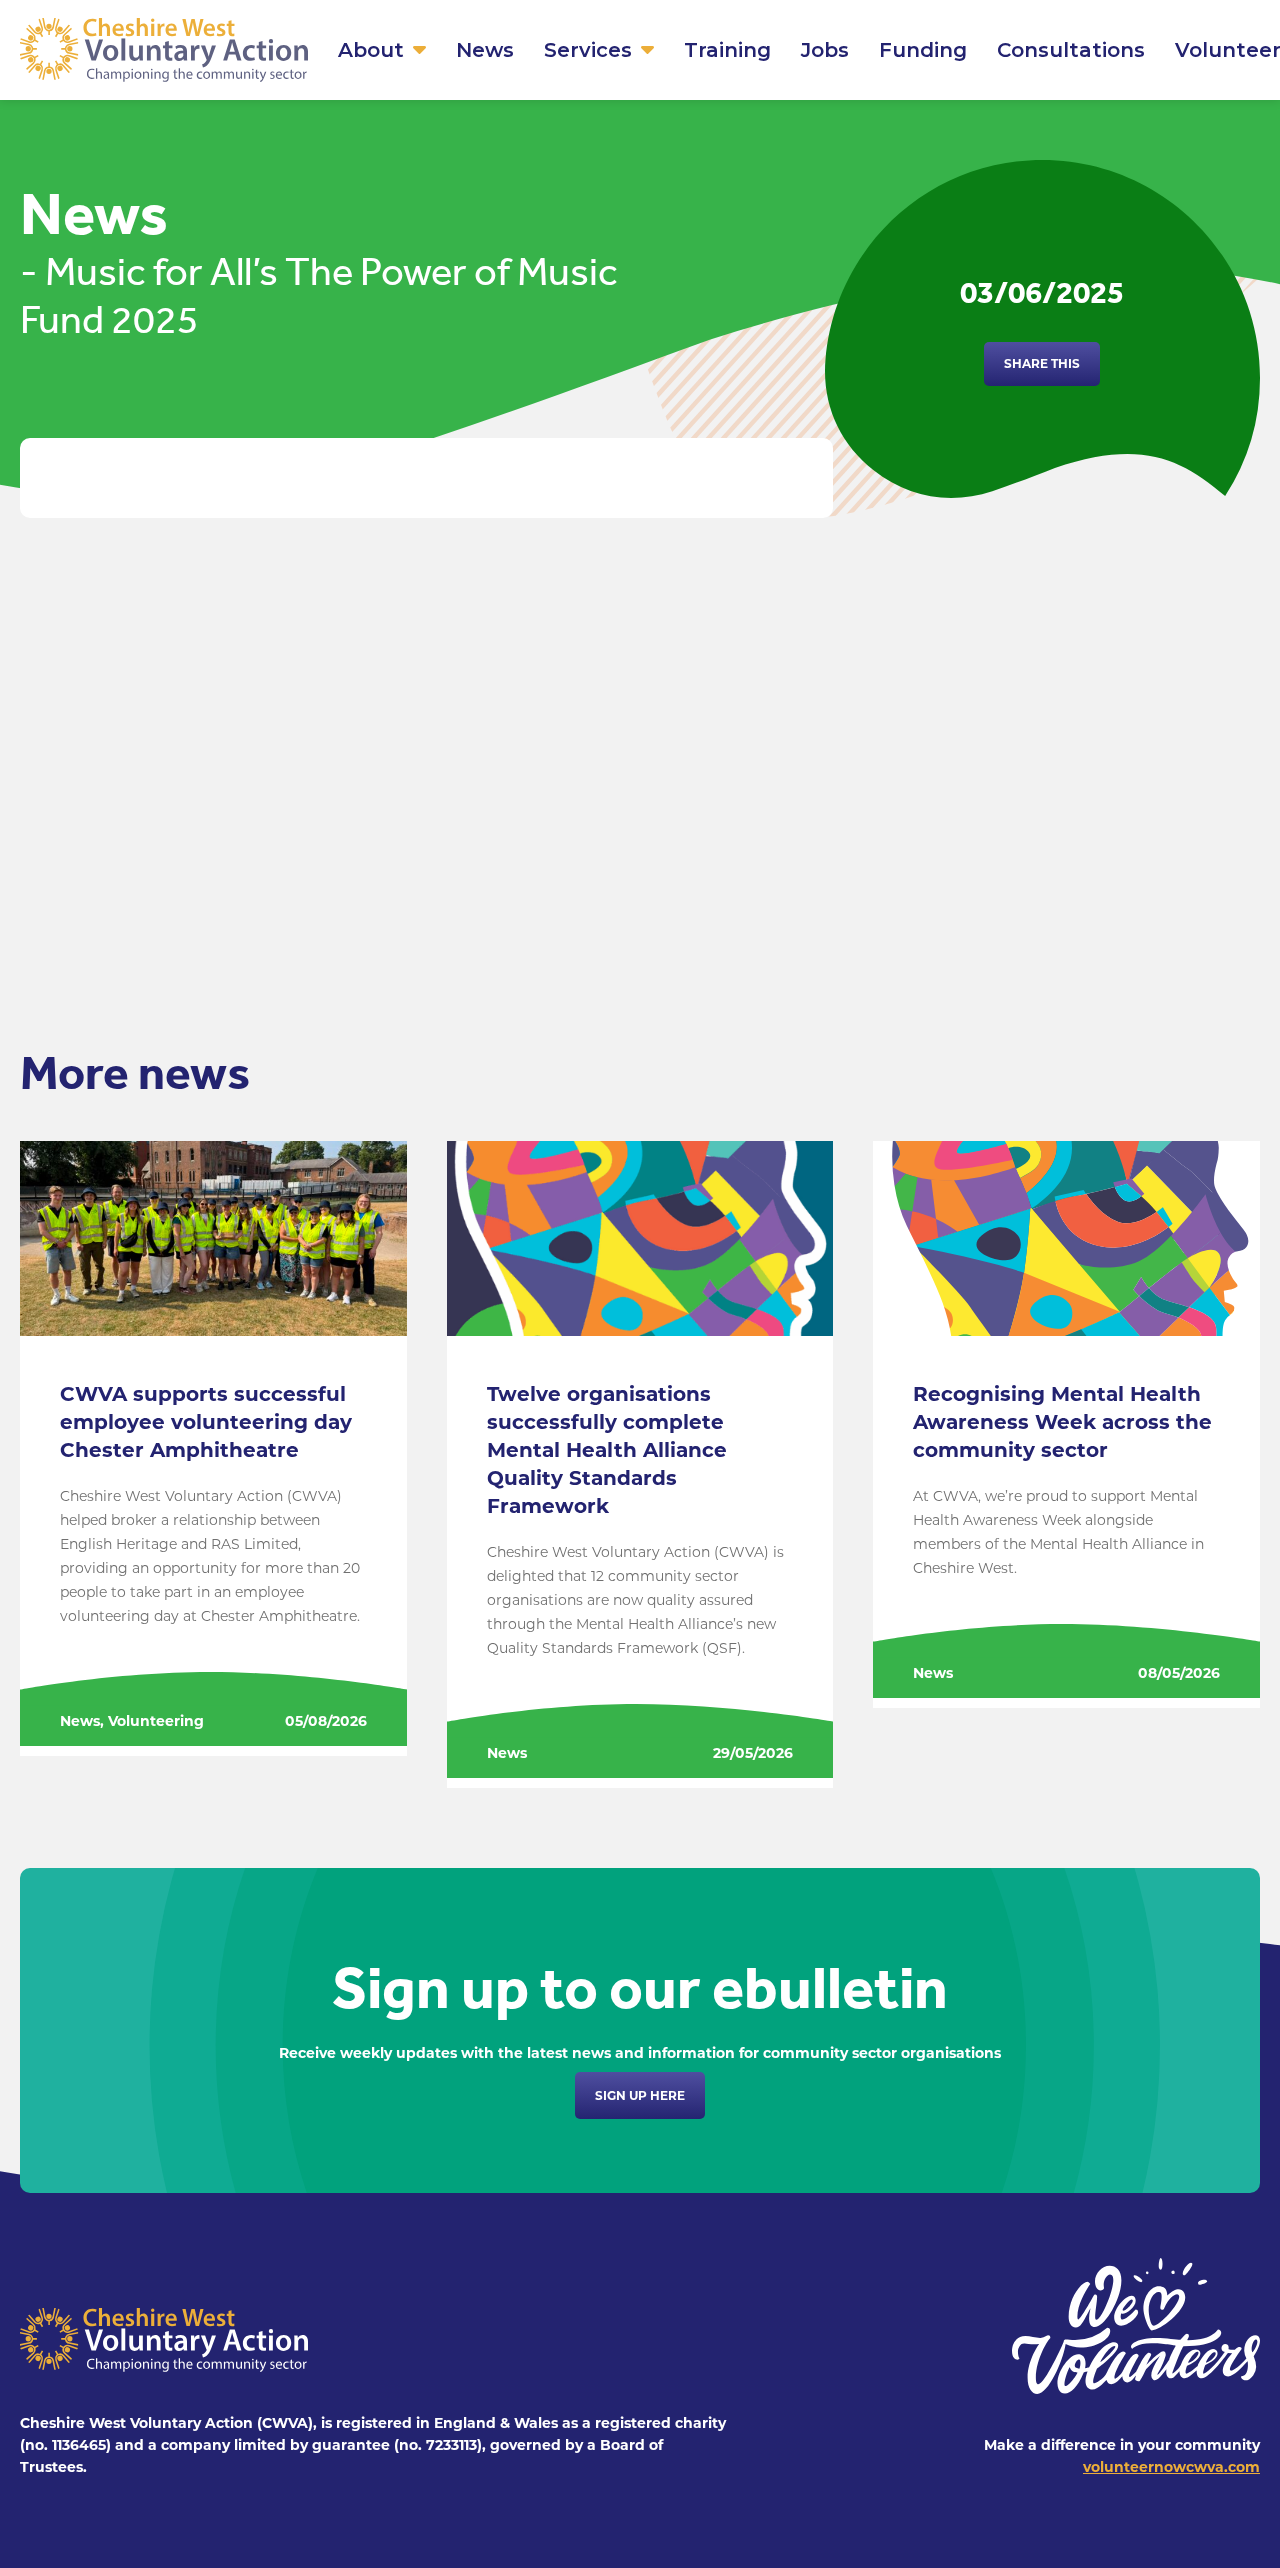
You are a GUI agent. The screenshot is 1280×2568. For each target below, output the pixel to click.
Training (727, 50)
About (371, 50)
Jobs (825, 50)
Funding (923, 50)
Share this (1042, 363)
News (485, 50)
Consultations (1071, 50)
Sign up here (640, 2095)
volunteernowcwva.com (1171, 2467)
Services (588, 50)
